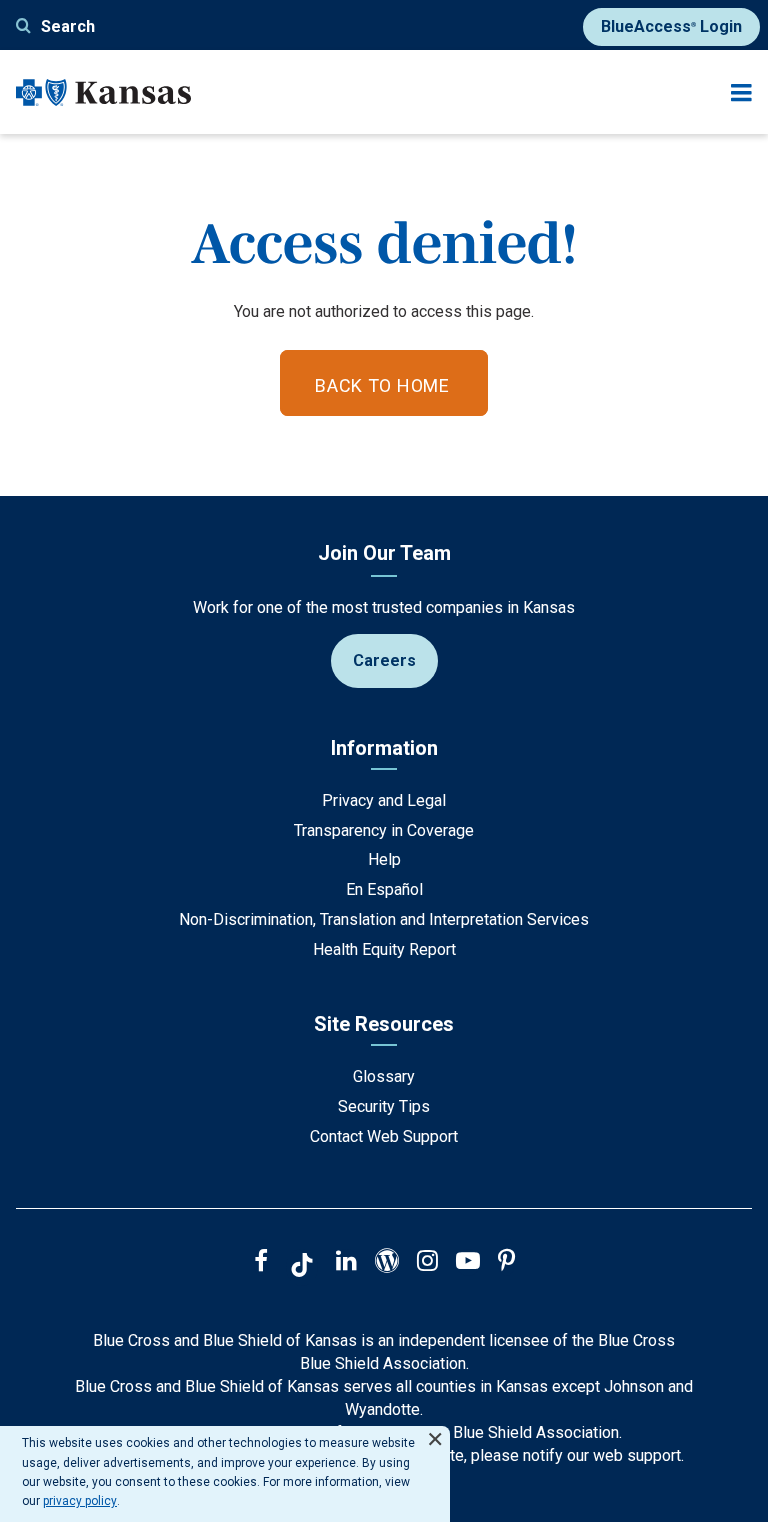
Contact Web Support (384, 1136)
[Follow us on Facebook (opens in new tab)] (261, 1263)
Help (384, 859)
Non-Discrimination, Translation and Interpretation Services (384, 919)
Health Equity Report (384, 949)
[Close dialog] (435, 1430)
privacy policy (80, 1501)
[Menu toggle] (741, 92)
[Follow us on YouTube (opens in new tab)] (468, 1263)
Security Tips (384, 1106)
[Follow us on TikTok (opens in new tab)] (302, 1268)
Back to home (382, 385)
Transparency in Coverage (384, 830)
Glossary (384, 1076)
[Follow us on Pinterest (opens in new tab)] (506, 1263)
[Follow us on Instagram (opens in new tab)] (427, 1263)
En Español (384, 889)
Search (68, 26)
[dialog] (225, 1474)
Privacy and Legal (384, 800)
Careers (384, 660)
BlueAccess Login (671, 26)
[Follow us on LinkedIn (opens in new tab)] (346, 1263)
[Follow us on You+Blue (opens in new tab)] (387, 1263)
